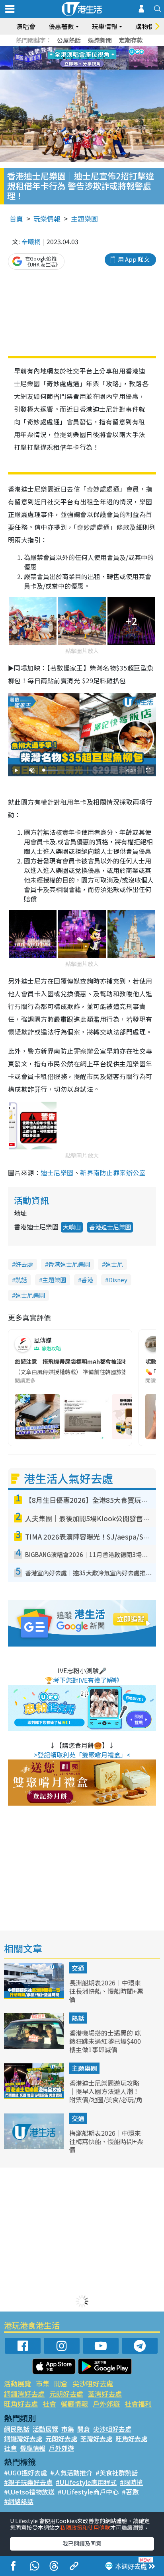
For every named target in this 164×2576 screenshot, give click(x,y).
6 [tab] (104, 49)
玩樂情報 (47, 219)
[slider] (81, 770)
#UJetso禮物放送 (29, 2492)
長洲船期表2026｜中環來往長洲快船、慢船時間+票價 (106, 1991)
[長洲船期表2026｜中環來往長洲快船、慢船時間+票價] (35, 1996)
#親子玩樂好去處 (28, 2482)
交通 (78, 1968)
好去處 (24, 1264)
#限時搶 (131, 2482)
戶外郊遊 (106, 2404)
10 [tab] (88, 58)
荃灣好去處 (105, 2394)
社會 (49, 2404)
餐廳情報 (74, 2404)
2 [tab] (72, 49)
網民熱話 (17, 2429)
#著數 (130, 2492)
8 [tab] (72, 58)
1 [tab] (64, 49)
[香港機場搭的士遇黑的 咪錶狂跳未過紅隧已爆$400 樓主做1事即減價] (35, 2046)
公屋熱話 (69, 40)
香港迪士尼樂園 (110, 1227)
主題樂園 (84, 219)
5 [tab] (96, 49)
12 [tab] (104, 58)
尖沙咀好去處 (93, 2383)
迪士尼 (114, 1264)
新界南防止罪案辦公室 (113, 1172)
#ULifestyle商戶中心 (88, 2492)
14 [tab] (80, 68)
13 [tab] (72, 68)
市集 (43, 2383)
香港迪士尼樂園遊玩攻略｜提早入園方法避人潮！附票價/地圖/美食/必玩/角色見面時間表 (106, 2095)
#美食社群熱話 (117, 2473)
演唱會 (26, 26)
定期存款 (131, 40)
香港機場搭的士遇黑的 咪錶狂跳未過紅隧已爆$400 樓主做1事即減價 (105, 2041)
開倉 (61, 2383)
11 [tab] (96, 58)
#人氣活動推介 (71, 2473)
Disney (118, 1280)
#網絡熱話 (19, 2501)
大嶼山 (72, 1227)
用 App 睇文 (134, 259)
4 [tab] (88, 49)
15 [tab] (88, 68)
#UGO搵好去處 (25, 2473)
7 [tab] (64, 58)
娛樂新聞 (100, 40)
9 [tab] (80, 58)
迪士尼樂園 (57, 1172)
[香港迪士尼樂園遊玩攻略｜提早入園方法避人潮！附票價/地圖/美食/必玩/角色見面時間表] (35, 2096)
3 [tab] (80, 49)
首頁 (16, 219)
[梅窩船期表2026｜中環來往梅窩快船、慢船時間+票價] (35, 2146)
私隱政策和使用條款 (85, 2527)
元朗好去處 (66, 2394)
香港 (87, 1280)
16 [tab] (96, 68)
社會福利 (138, 2404)
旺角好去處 (21, 2404)
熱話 (21, 1280)
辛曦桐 (31, 241)
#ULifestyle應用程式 (86, 2482)
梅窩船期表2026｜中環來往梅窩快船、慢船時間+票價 (106, 2141)
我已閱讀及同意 (82, 2543)
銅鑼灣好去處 (24, 2394)
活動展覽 (18, 2383)
